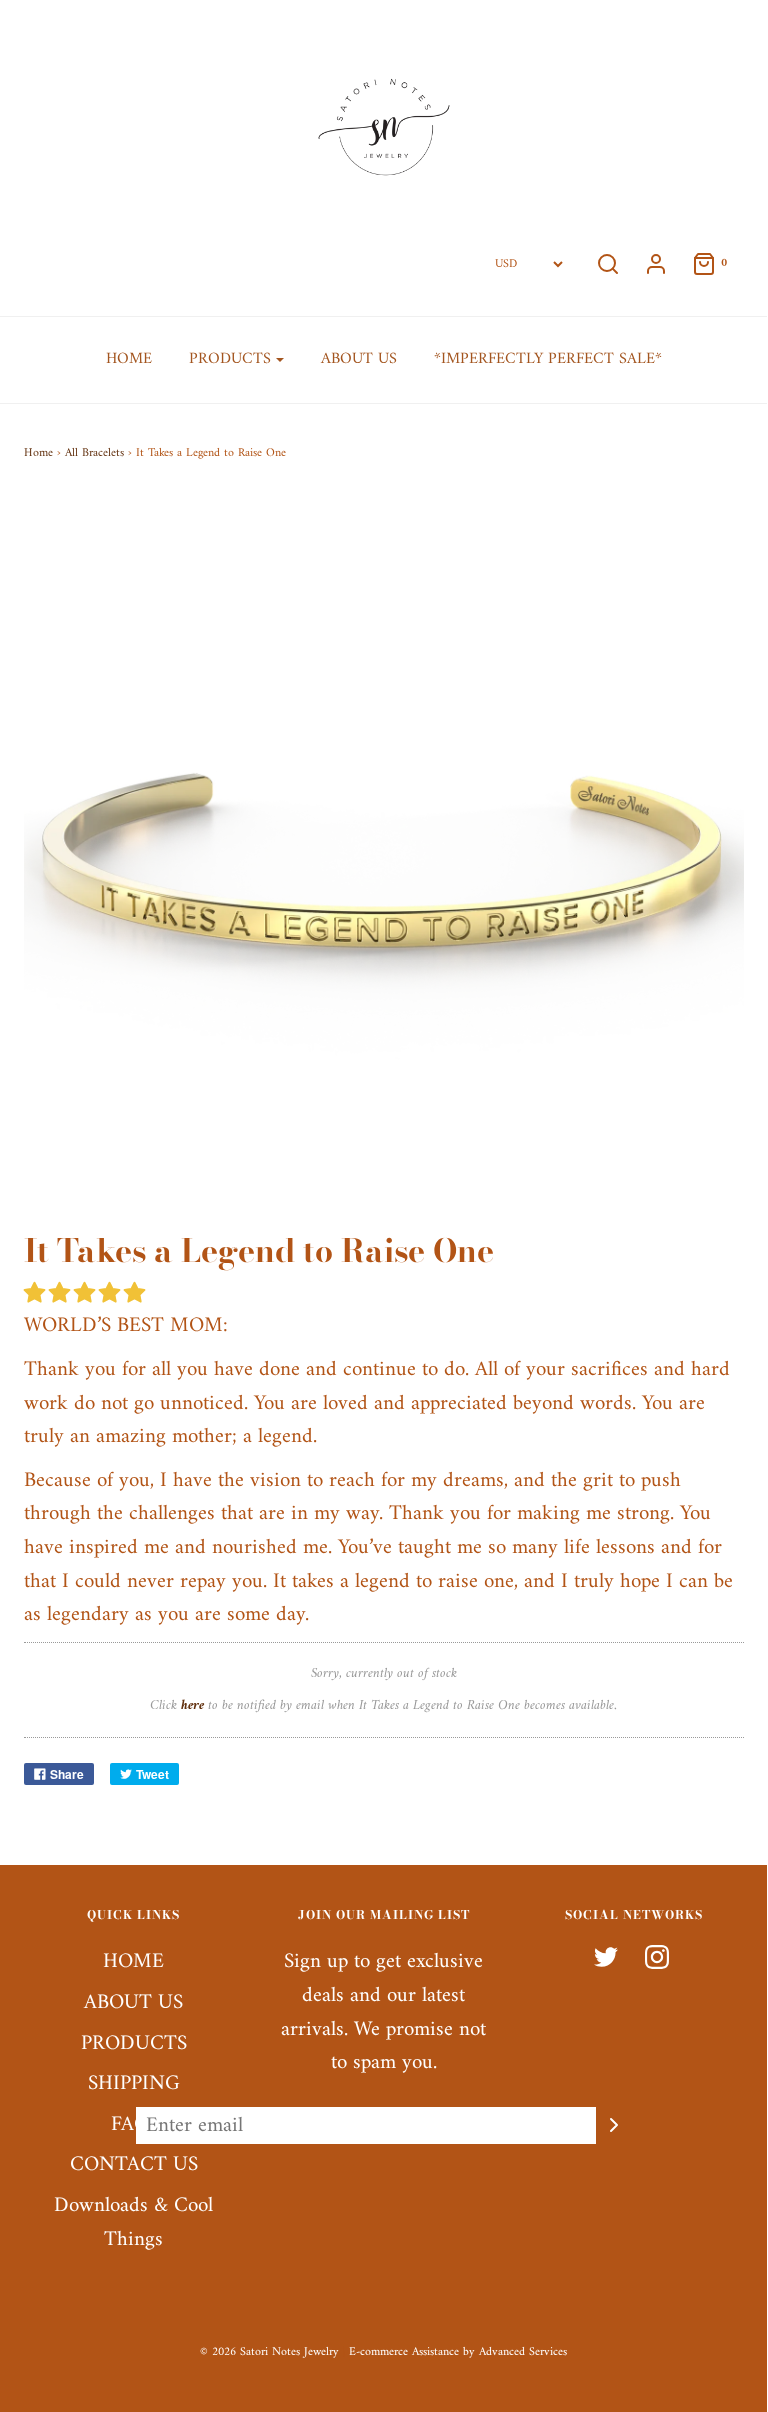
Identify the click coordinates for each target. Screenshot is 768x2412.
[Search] (608, 264)
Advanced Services (523, 2352)
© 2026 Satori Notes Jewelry (269, 2352)
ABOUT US (359, 359)
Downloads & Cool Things (133, 2223)
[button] (87, 1294)
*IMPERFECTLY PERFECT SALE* (548, 359)
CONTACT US (134, 2165)
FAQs (134, 2125)
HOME (129, 359)
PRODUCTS (134, 2044)
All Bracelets (94, 453)
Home (38, 453)
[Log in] (656, 264)
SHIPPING (134, 2084)
